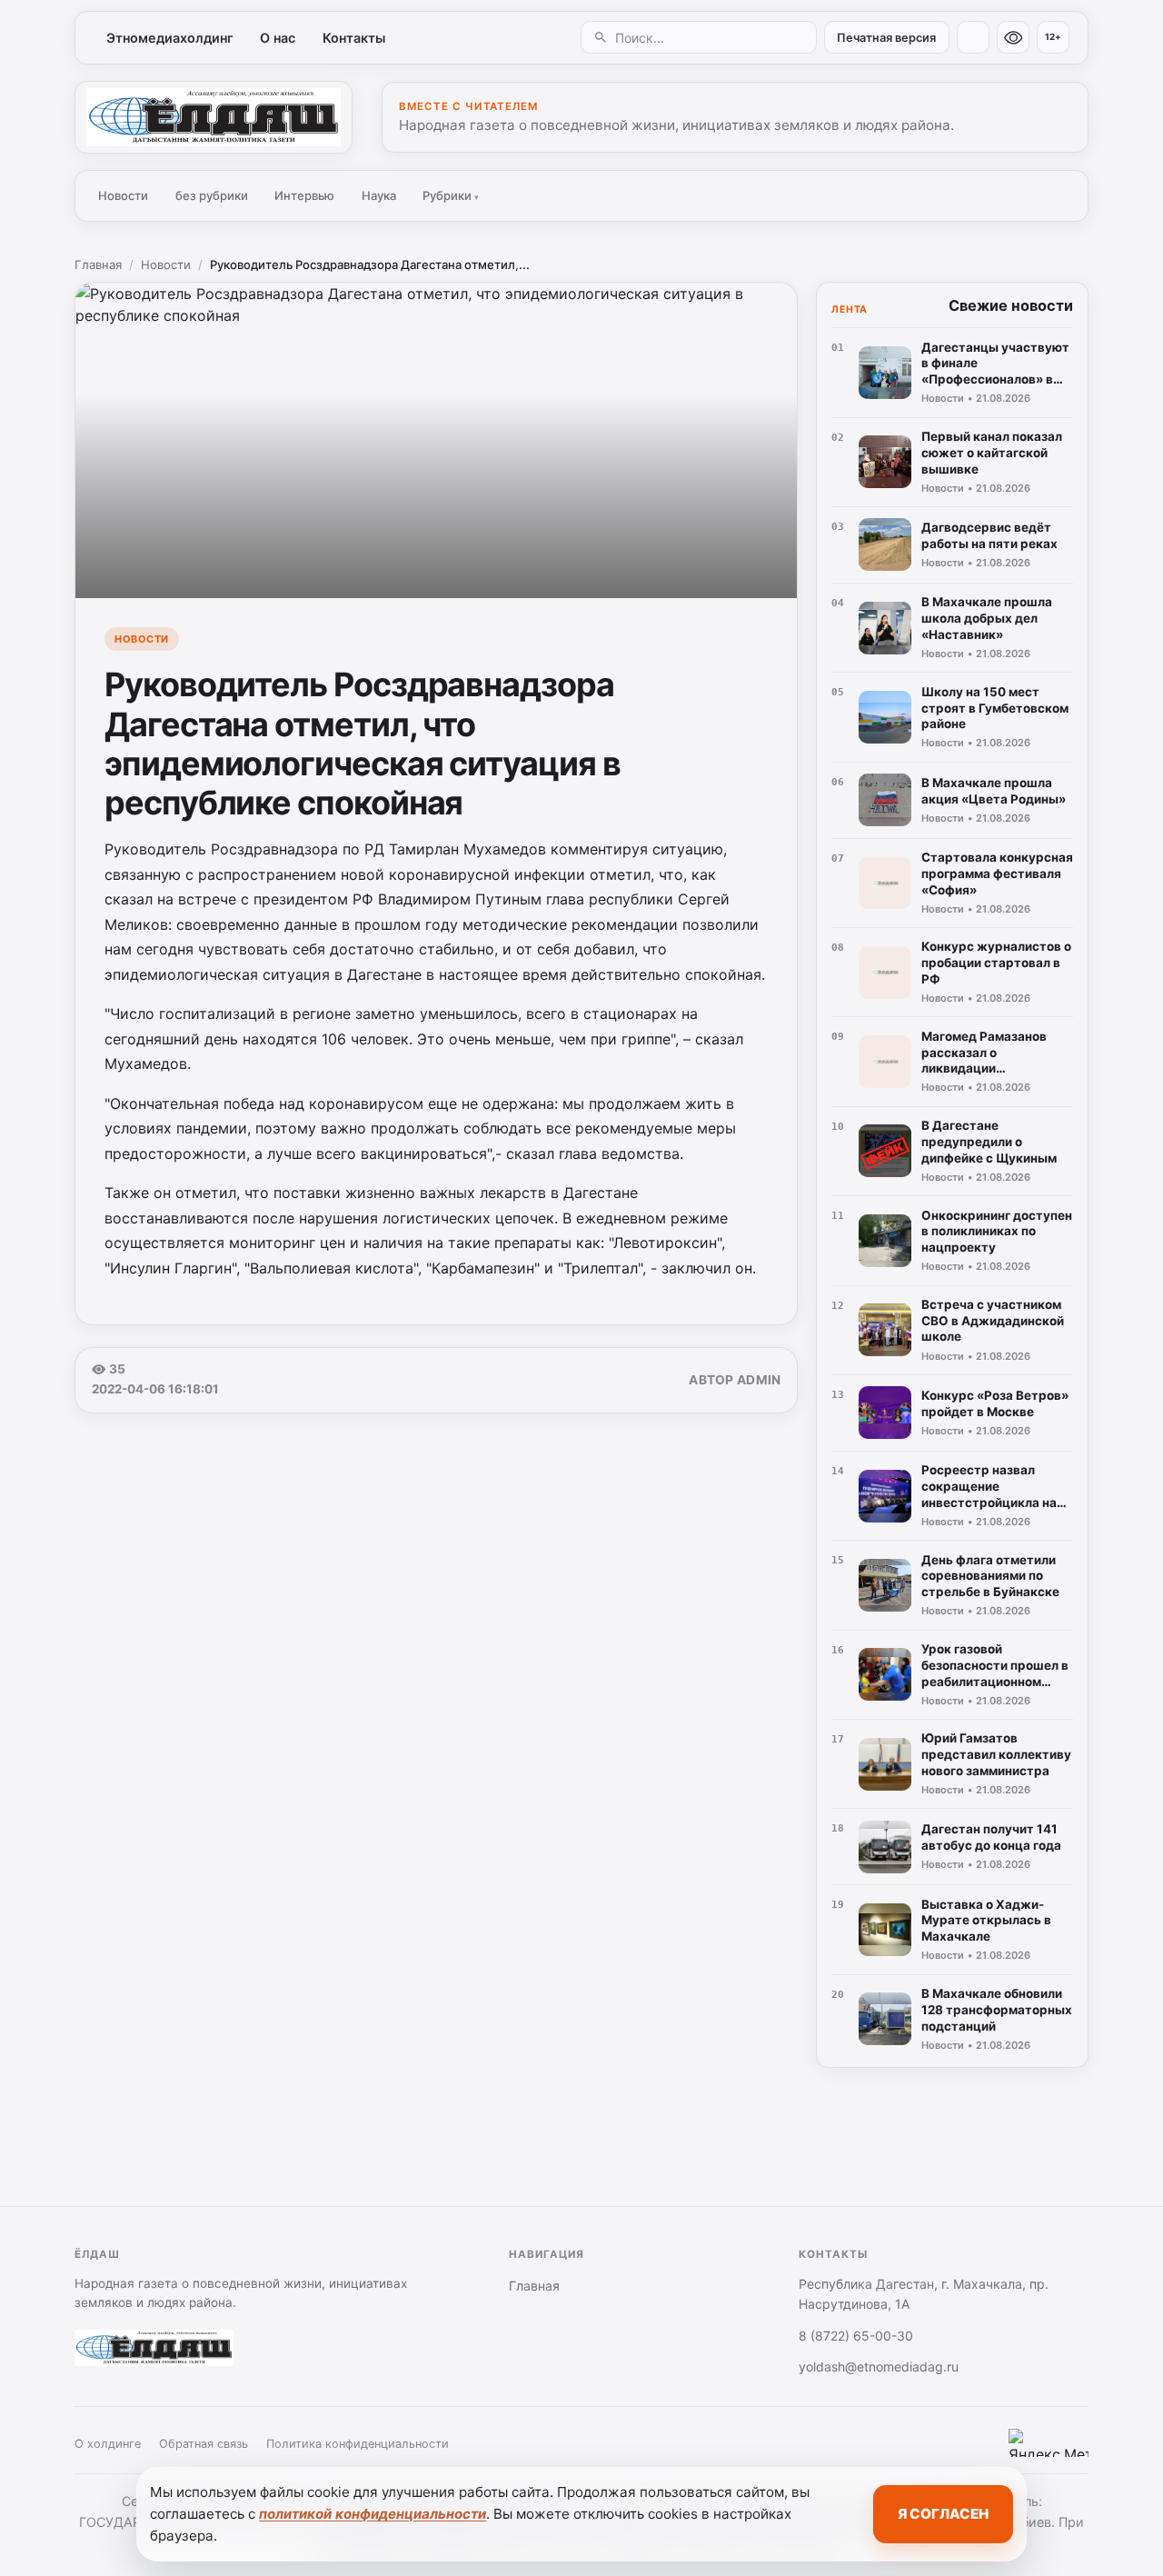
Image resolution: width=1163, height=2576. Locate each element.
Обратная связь (204, 2444)
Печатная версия (886, 38)
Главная (98, 265)
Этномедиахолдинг (170, 38)
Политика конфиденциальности (358, 2444)
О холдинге (108, 2444)
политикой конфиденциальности (373, 2514)
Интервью (304, 195)
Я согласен (943, 2514)
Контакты (354, 38)
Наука (379, 195)
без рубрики (212, 195)
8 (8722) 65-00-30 (856, 2336)
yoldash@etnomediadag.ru (879, 2366)
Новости (123, 195)
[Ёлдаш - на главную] (214, 117)
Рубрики (451, 195)
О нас (278, 38)
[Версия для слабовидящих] (1013, 37)
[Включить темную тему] (973, 37)
